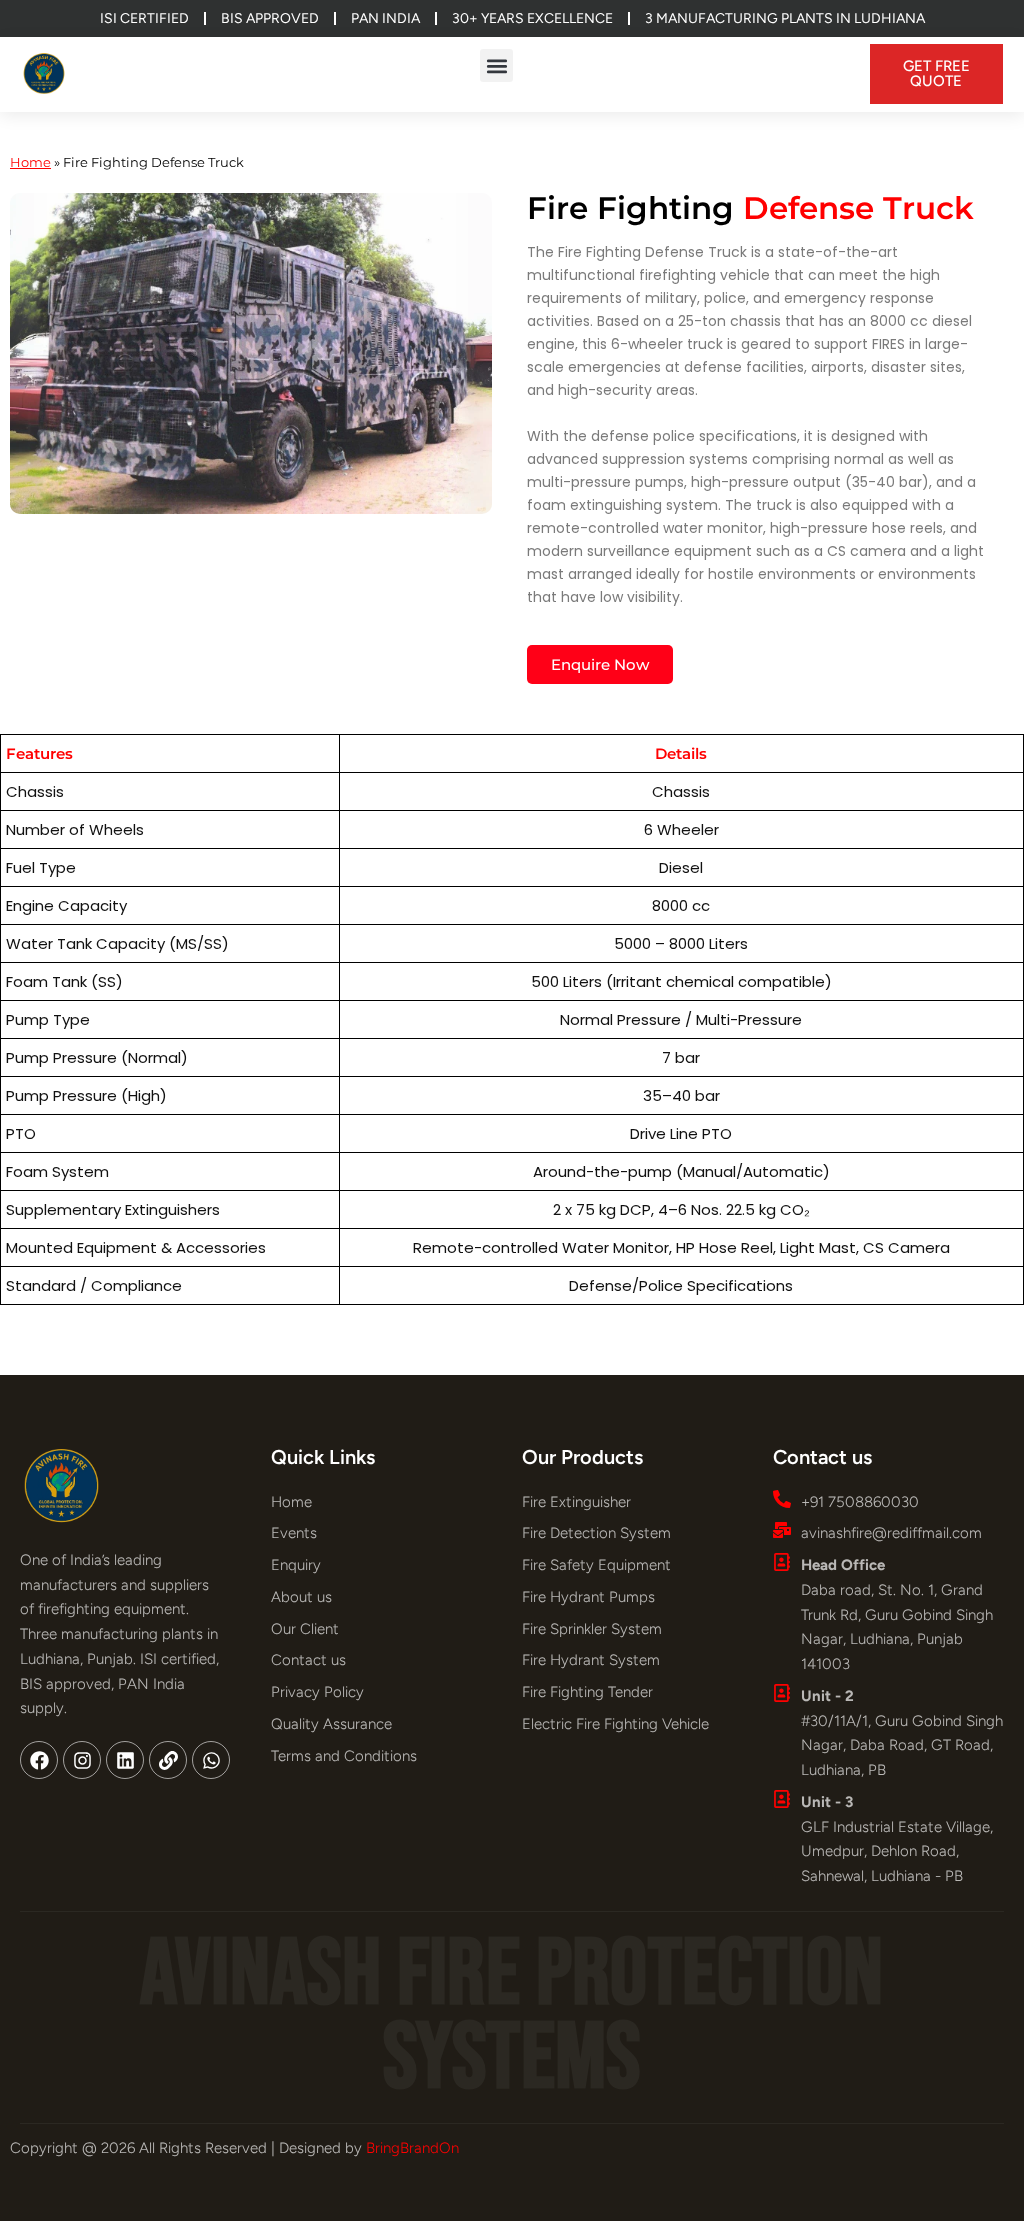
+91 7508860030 (860, 1502)
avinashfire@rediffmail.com (891, 1533)
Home (30, 162)
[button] (496, 65)
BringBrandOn (412, 2148)
